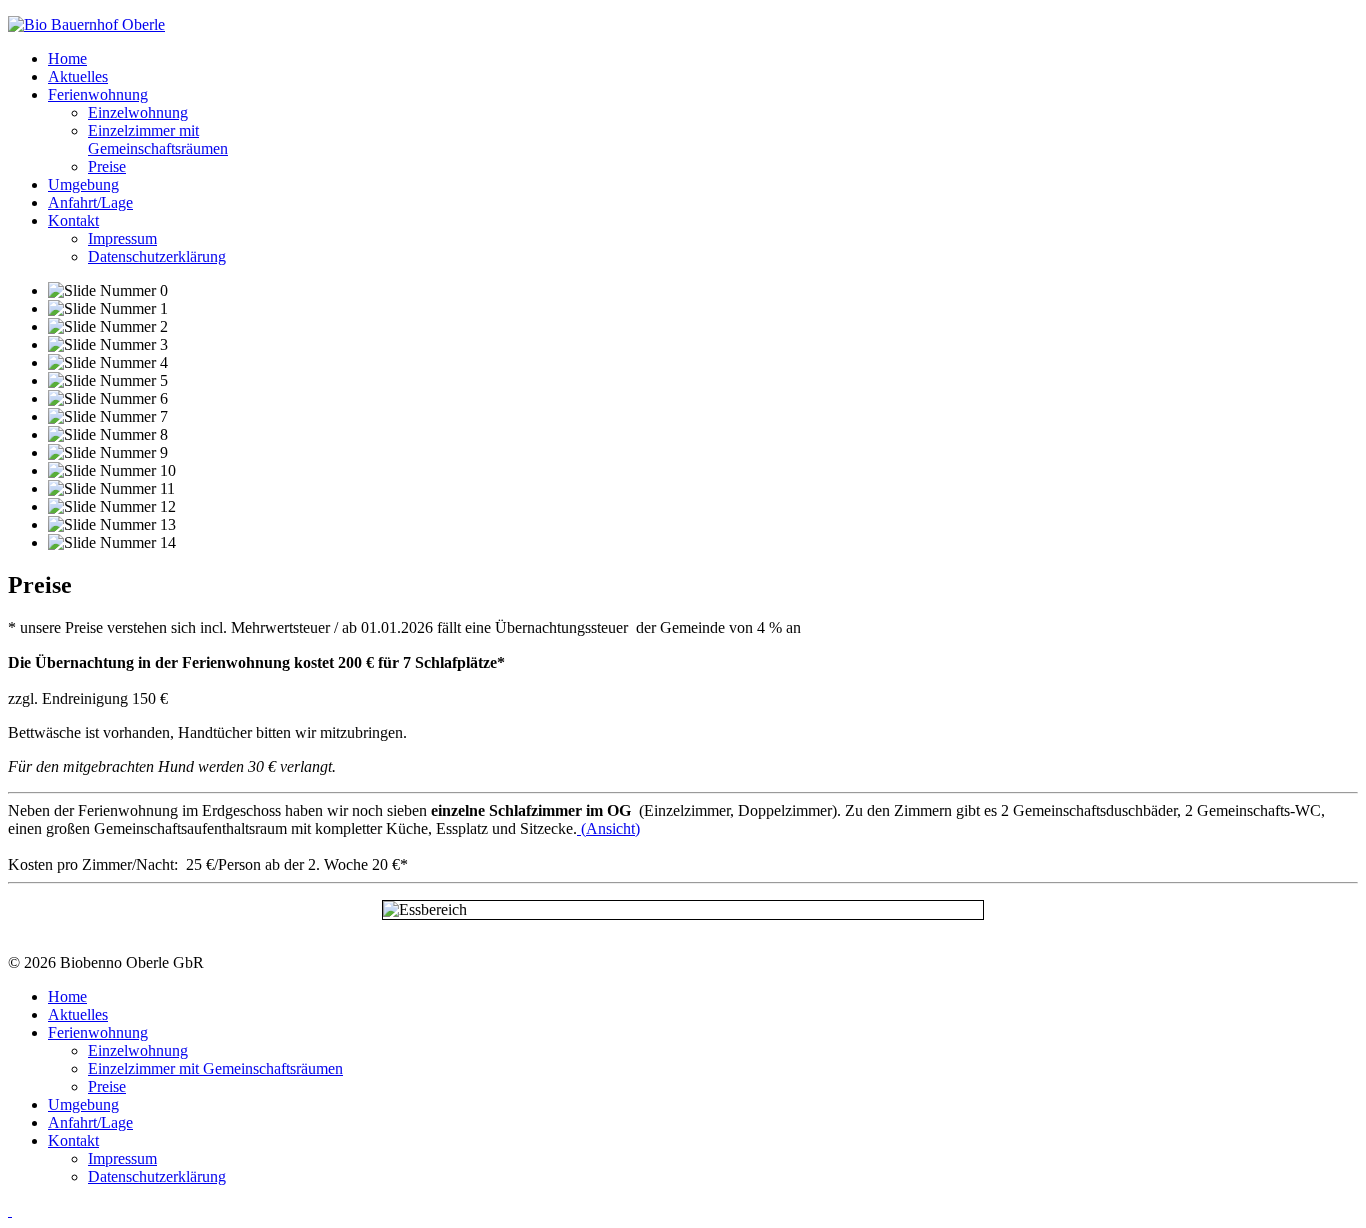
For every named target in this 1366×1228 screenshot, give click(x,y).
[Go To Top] (10, 1210)
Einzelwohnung (138, 112)
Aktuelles (78, 76)
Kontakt (73, 220)
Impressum (122, 238)
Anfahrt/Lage (90, 202)
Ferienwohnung (98, 94)
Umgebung (83, 184)
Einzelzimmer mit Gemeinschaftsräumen (158, 139)
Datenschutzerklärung (157, 256)
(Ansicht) (608, 828)
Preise (107, 166)
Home (67, 58)
